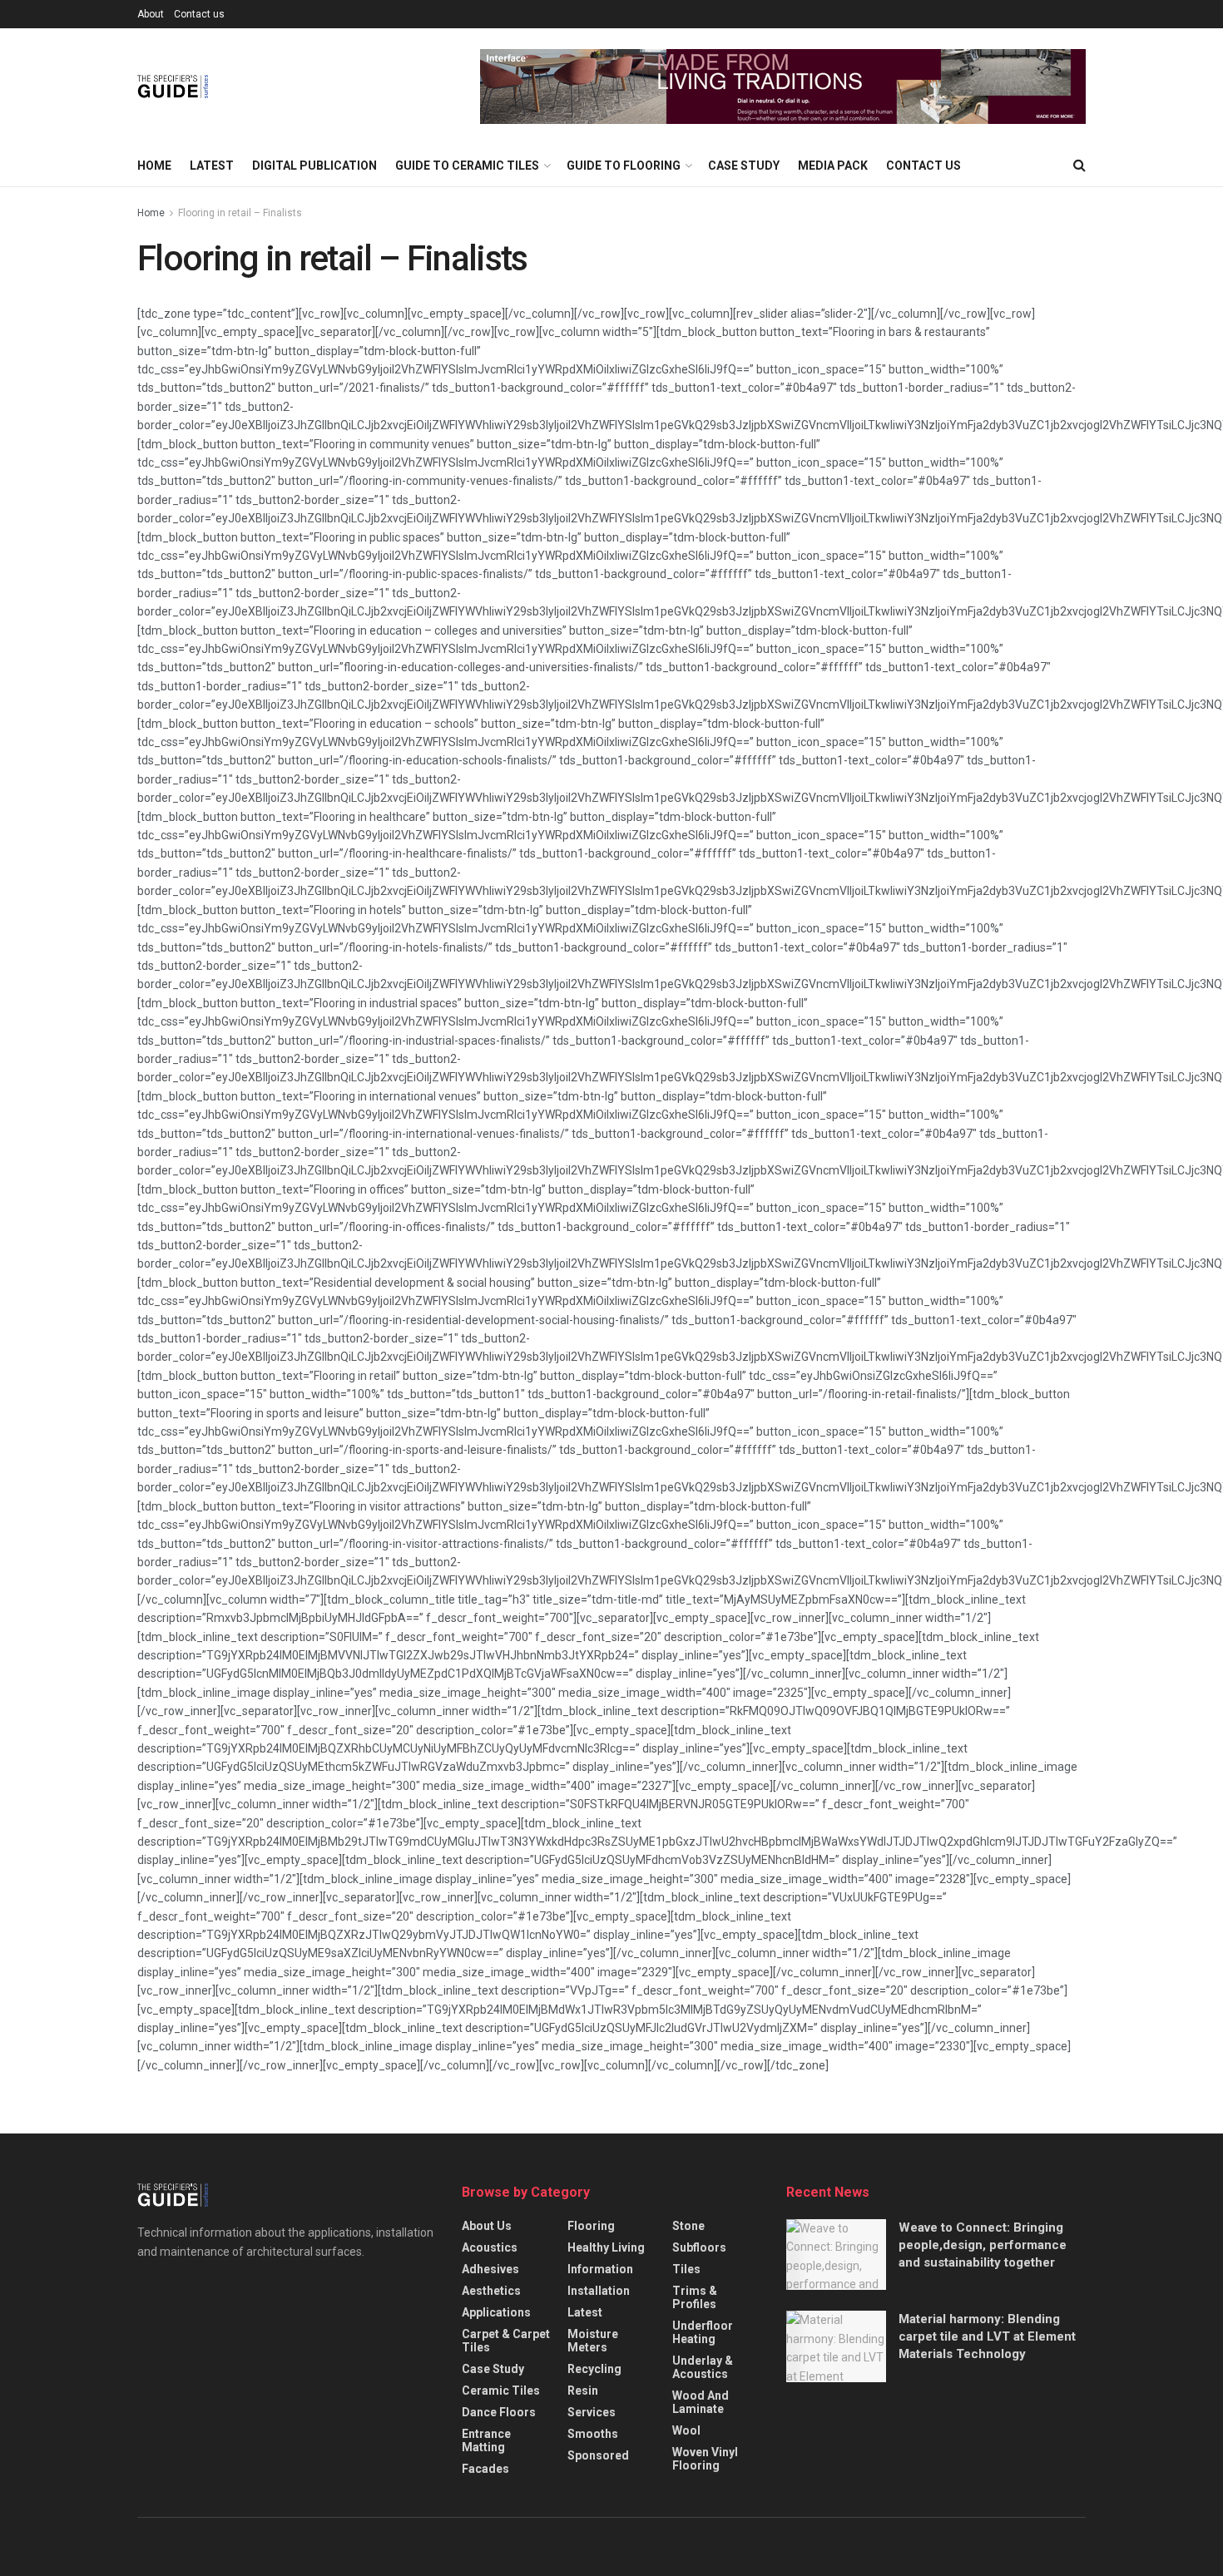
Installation (599, 2291)
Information (600, 2269)
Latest (212, 166)
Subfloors (699, 2247)
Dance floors (499, 2412)
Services (592, 2412)
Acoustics (490, 2247)
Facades (485, 2469)
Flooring (591, 2226)
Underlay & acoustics (703, 2367)
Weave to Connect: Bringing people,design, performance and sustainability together (983, 2245)
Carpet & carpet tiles (506, 2341)
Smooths (593, 2434)
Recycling (594, 2369)
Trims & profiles (695, 2297)
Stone (688, 2226)
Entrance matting (486, 2440)
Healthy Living (606, 2247)
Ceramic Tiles (501, 2391)
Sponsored (598, 2455)
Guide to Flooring (624, 166)
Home (154, 166)
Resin (583, 2391)
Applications (496, 2312)
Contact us (199, 14)
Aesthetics (491, 2291)
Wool (686, 2430)
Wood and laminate (701, 2402)
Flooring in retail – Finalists (240, 213)
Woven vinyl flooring (705, 2459)
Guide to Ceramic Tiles (467, 166)
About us (487, 2226)
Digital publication (314, 166)
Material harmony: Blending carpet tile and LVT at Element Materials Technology (987, 2336)
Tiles (686, 2269)
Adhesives (490, 2269)
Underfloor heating (703, 2332)
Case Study (744, 166)
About (151, 14)
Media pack (833, 166)
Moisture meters (593, 2341)
